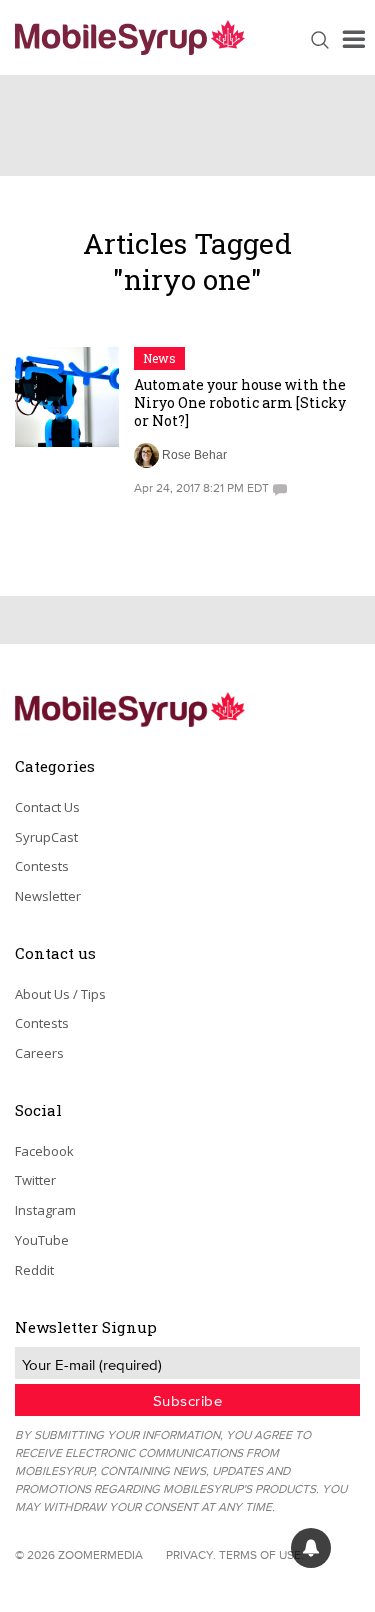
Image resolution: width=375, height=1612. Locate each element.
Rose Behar (194, 455)
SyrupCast (46, 837)
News (159, 358)
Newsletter (48, 896)
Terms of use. (261, 1554)
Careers (39, 1053)
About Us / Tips (60, 994)
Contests (42, 866)
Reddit (34, 1270)
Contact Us (47, 807)
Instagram (45, 1210)
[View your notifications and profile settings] (311, 1548)
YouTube (42, 1240)
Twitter (35, 1180)
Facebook (44, 1151)
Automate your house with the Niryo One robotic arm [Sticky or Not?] (240, 402)
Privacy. (191, 1554)
